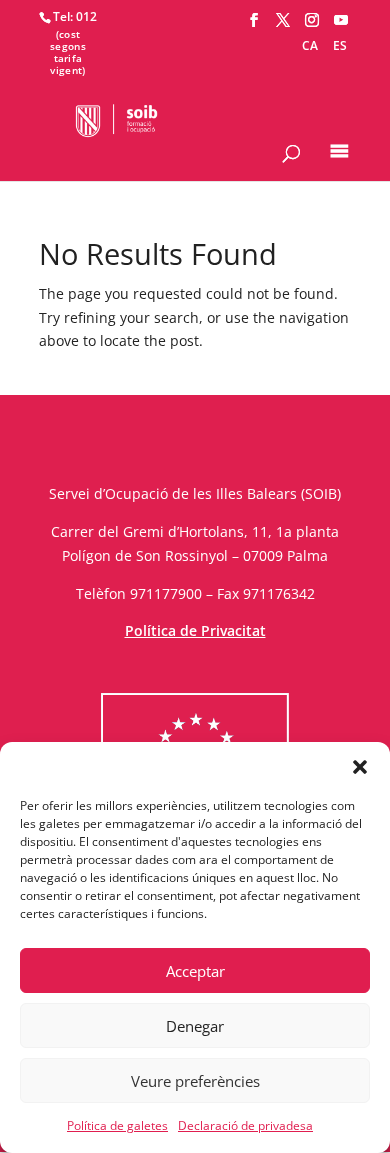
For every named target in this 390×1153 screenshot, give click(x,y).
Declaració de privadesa (245, 1125)
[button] (360, 767)
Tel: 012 (75, 16)
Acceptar (195, 971)
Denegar (195, 1026)
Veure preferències (195, 1081)
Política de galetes (117, 1125)
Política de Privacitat (195, 630)
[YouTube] (341, 20)
